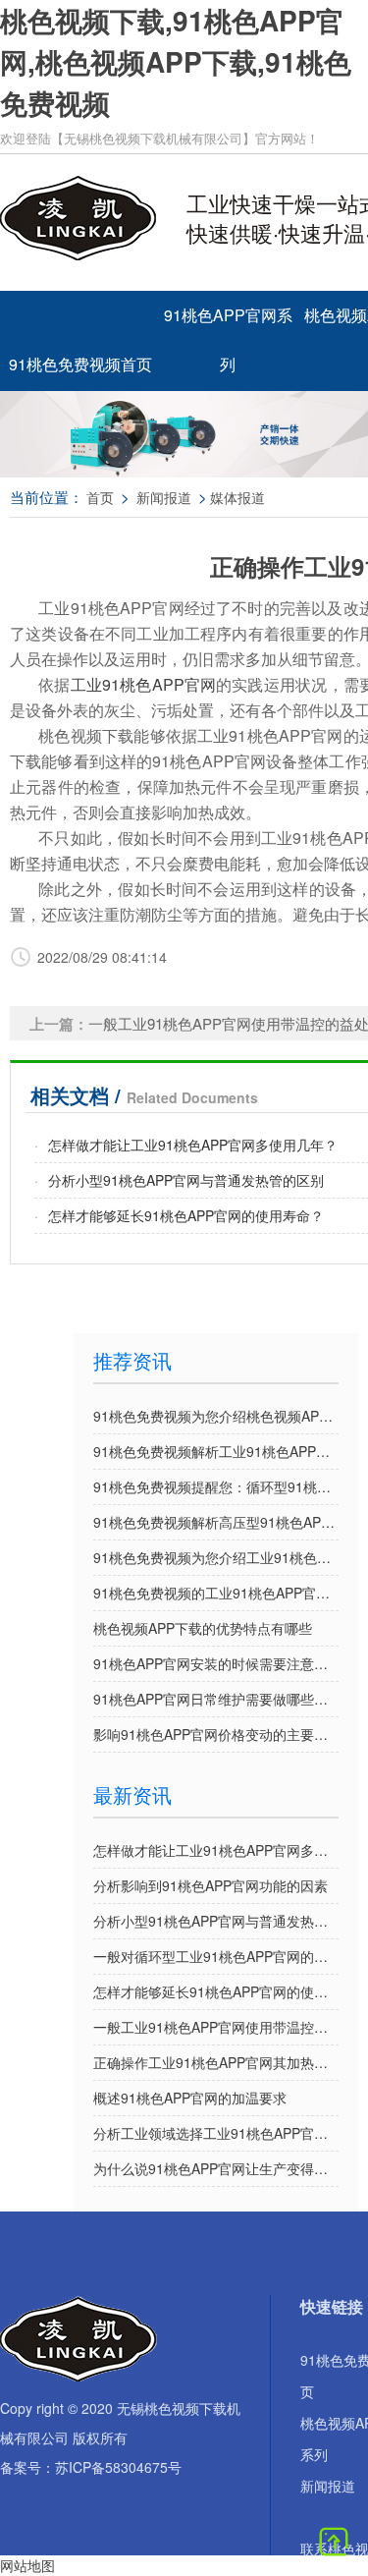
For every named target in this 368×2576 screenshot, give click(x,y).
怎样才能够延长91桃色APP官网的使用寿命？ (216, 1991)
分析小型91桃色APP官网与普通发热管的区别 (186, 1180)
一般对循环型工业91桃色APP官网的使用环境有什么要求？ (216, 1956)
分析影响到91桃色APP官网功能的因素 (210, 1885)
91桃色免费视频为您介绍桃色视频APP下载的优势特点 (216, 1416)
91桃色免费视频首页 (80, 364)
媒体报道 (237, 497)
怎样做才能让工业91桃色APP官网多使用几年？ (193, 1145)
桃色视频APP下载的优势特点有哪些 (203, 1628)
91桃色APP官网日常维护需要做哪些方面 (216, 1699)
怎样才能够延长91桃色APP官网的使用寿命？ (186, 1215)
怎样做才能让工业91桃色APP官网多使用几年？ (216, 1850)
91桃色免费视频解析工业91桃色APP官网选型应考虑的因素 (216, 1451)
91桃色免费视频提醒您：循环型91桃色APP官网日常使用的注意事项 (216, 1486)
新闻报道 (164, 497)
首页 (100, 497)
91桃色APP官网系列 (228, 323)
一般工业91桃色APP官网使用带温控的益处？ (216, 2027)
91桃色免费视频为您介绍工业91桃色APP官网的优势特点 (216, 1557)
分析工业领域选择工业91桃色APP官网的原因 (216, 2133)
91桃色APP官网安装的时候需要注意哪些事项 (216, 1663)
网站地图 (27, 2565)
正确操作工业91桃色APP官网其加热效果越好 (216, 2062)
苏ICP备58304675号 (118, 2467)
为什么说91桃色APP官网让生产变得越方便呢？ (216, 2168)
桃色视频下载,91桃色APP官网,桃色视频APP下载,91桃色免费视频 (176, 61)
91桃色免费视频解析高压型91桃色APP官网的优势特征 (216, 1522)
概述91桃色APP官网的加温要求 (190, 2098)
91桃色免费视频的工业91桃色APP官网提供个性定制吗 (216, 1593)
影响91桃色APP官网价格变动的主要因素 (216, 1734)
